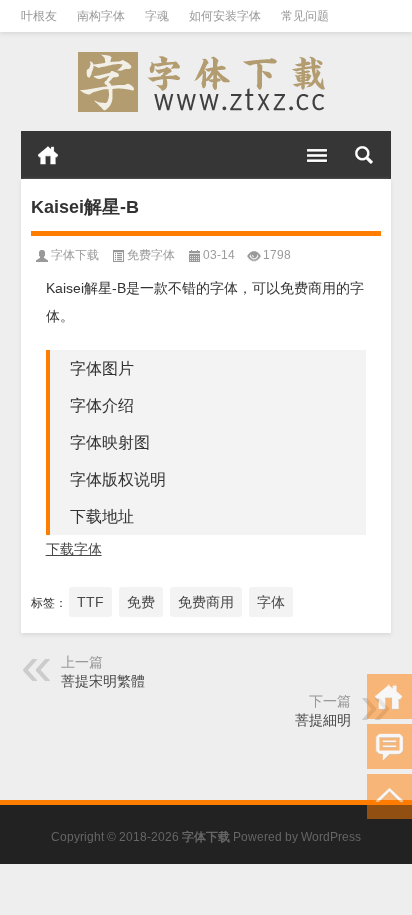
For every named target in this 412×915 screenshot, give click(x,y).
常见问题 (305, 16)
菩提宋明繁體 (103, 681)
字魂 (157, 16)
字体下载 (75, 255)
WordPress (331, 837)
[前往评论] (389, 746)
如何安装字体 (225, 16)
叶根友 (39, 16)
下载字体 (74, 549)
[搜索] (364, 155)
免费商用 (206, 602)
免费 (141, 602)
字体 (271, 602)
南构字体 (101, 16)
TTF (90, 602)
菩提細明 (323, 720)
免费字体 (151, 255)
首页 (48, 155)
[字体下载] (206, 82)
